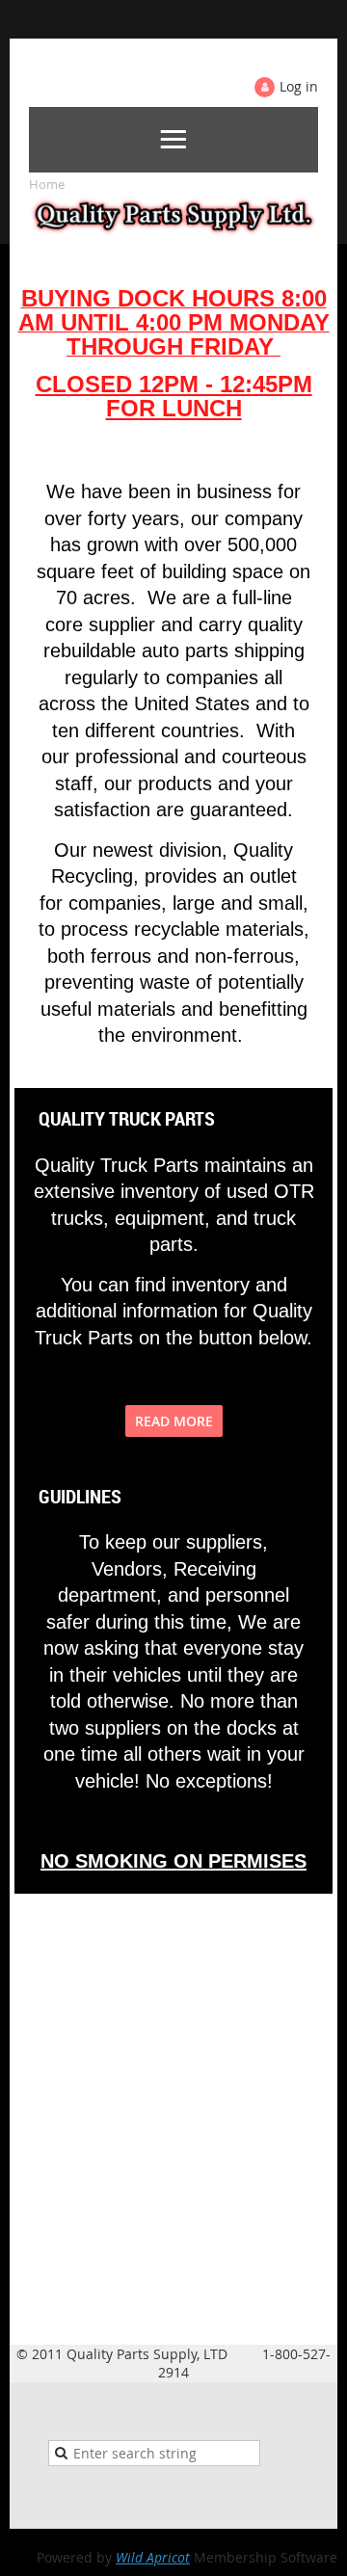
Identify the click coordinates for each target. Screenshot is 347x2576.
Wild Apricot (153, 2557)
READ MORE (174, 1421)
